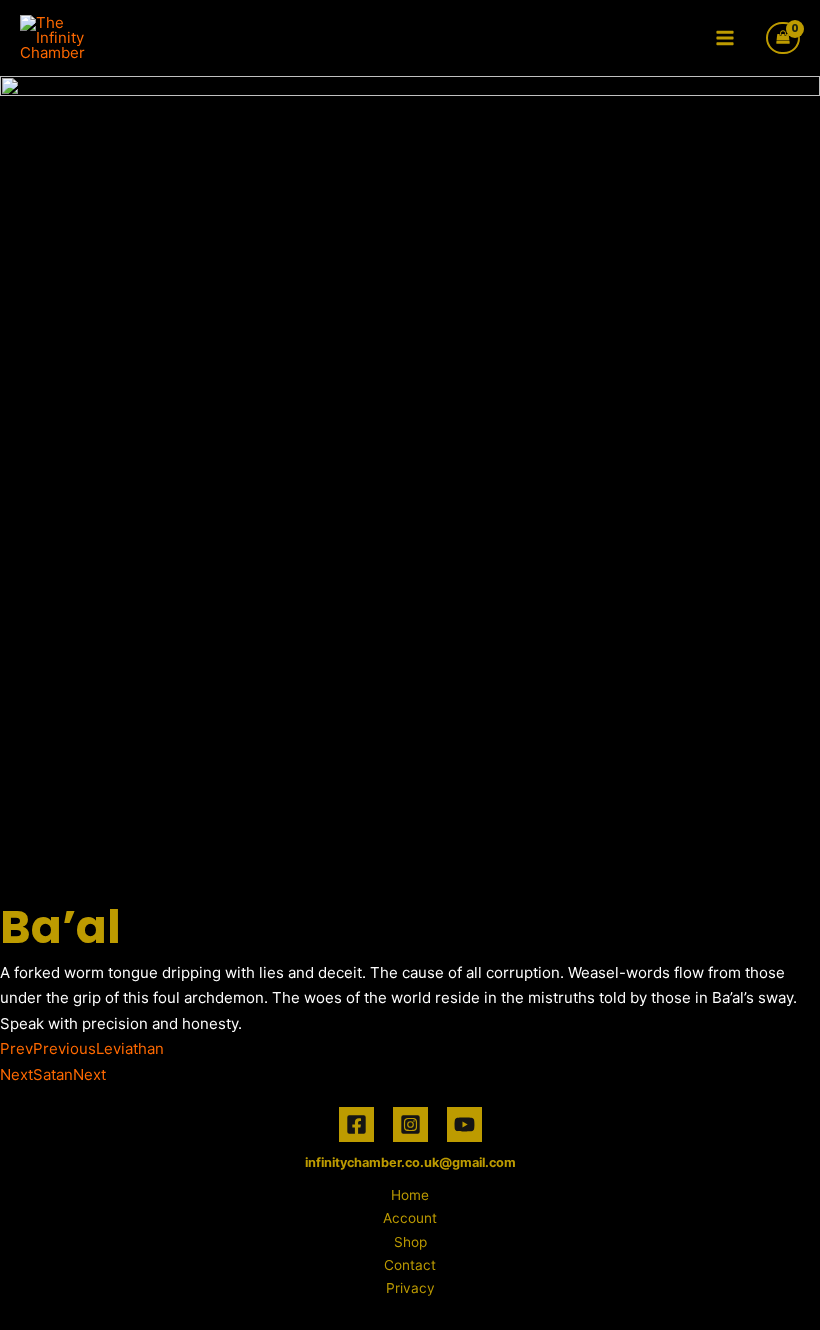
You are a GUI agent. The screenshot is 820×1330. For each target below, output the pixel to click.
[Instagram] (410, 1124)
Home (410, 1195)
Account (410, 1218)
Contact (410, 1265)
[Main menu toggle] (725, 37)
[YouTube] (464, 1124)
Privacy (410, 1288)
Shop (410, 1242)
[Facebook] (356, 1124)
